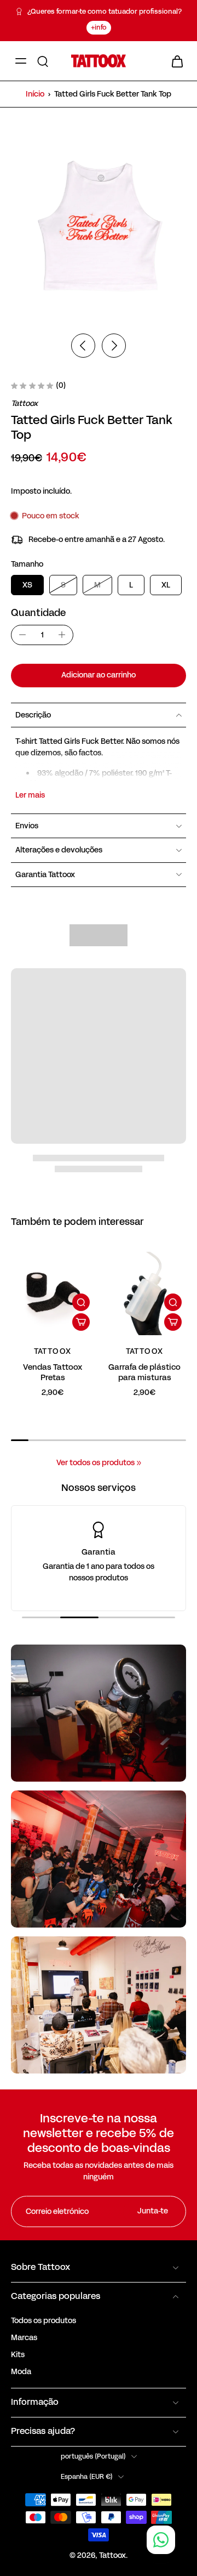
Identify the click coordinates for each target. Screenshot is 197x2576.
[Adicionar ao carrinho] (81, 1322)
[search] (43, 61)
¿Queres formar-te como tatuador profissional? (105, 12)
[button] (99, 676)
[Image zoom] (99, 228)
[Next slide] (114, 346)
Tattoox (112, 2555)
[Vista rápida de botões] (81, 1302)
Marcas (24, 2338)
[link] (139, 1463)
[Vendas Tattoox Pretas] (53, 1293)
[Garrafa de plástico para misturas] (144, 1293)
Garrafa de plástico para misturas (144, 1372)
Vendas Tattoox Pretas (53, 1372)
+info (99, 27)
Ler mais (30, 795)
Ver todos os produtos (95, 1463)
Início (35, 94)
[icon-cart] (174, 61)
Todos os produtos (44, 2321)
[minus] (22, 635)
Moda (21, 2372)
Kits (18, 2355)
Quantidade (38, 613)
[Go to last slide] (83, 346)
